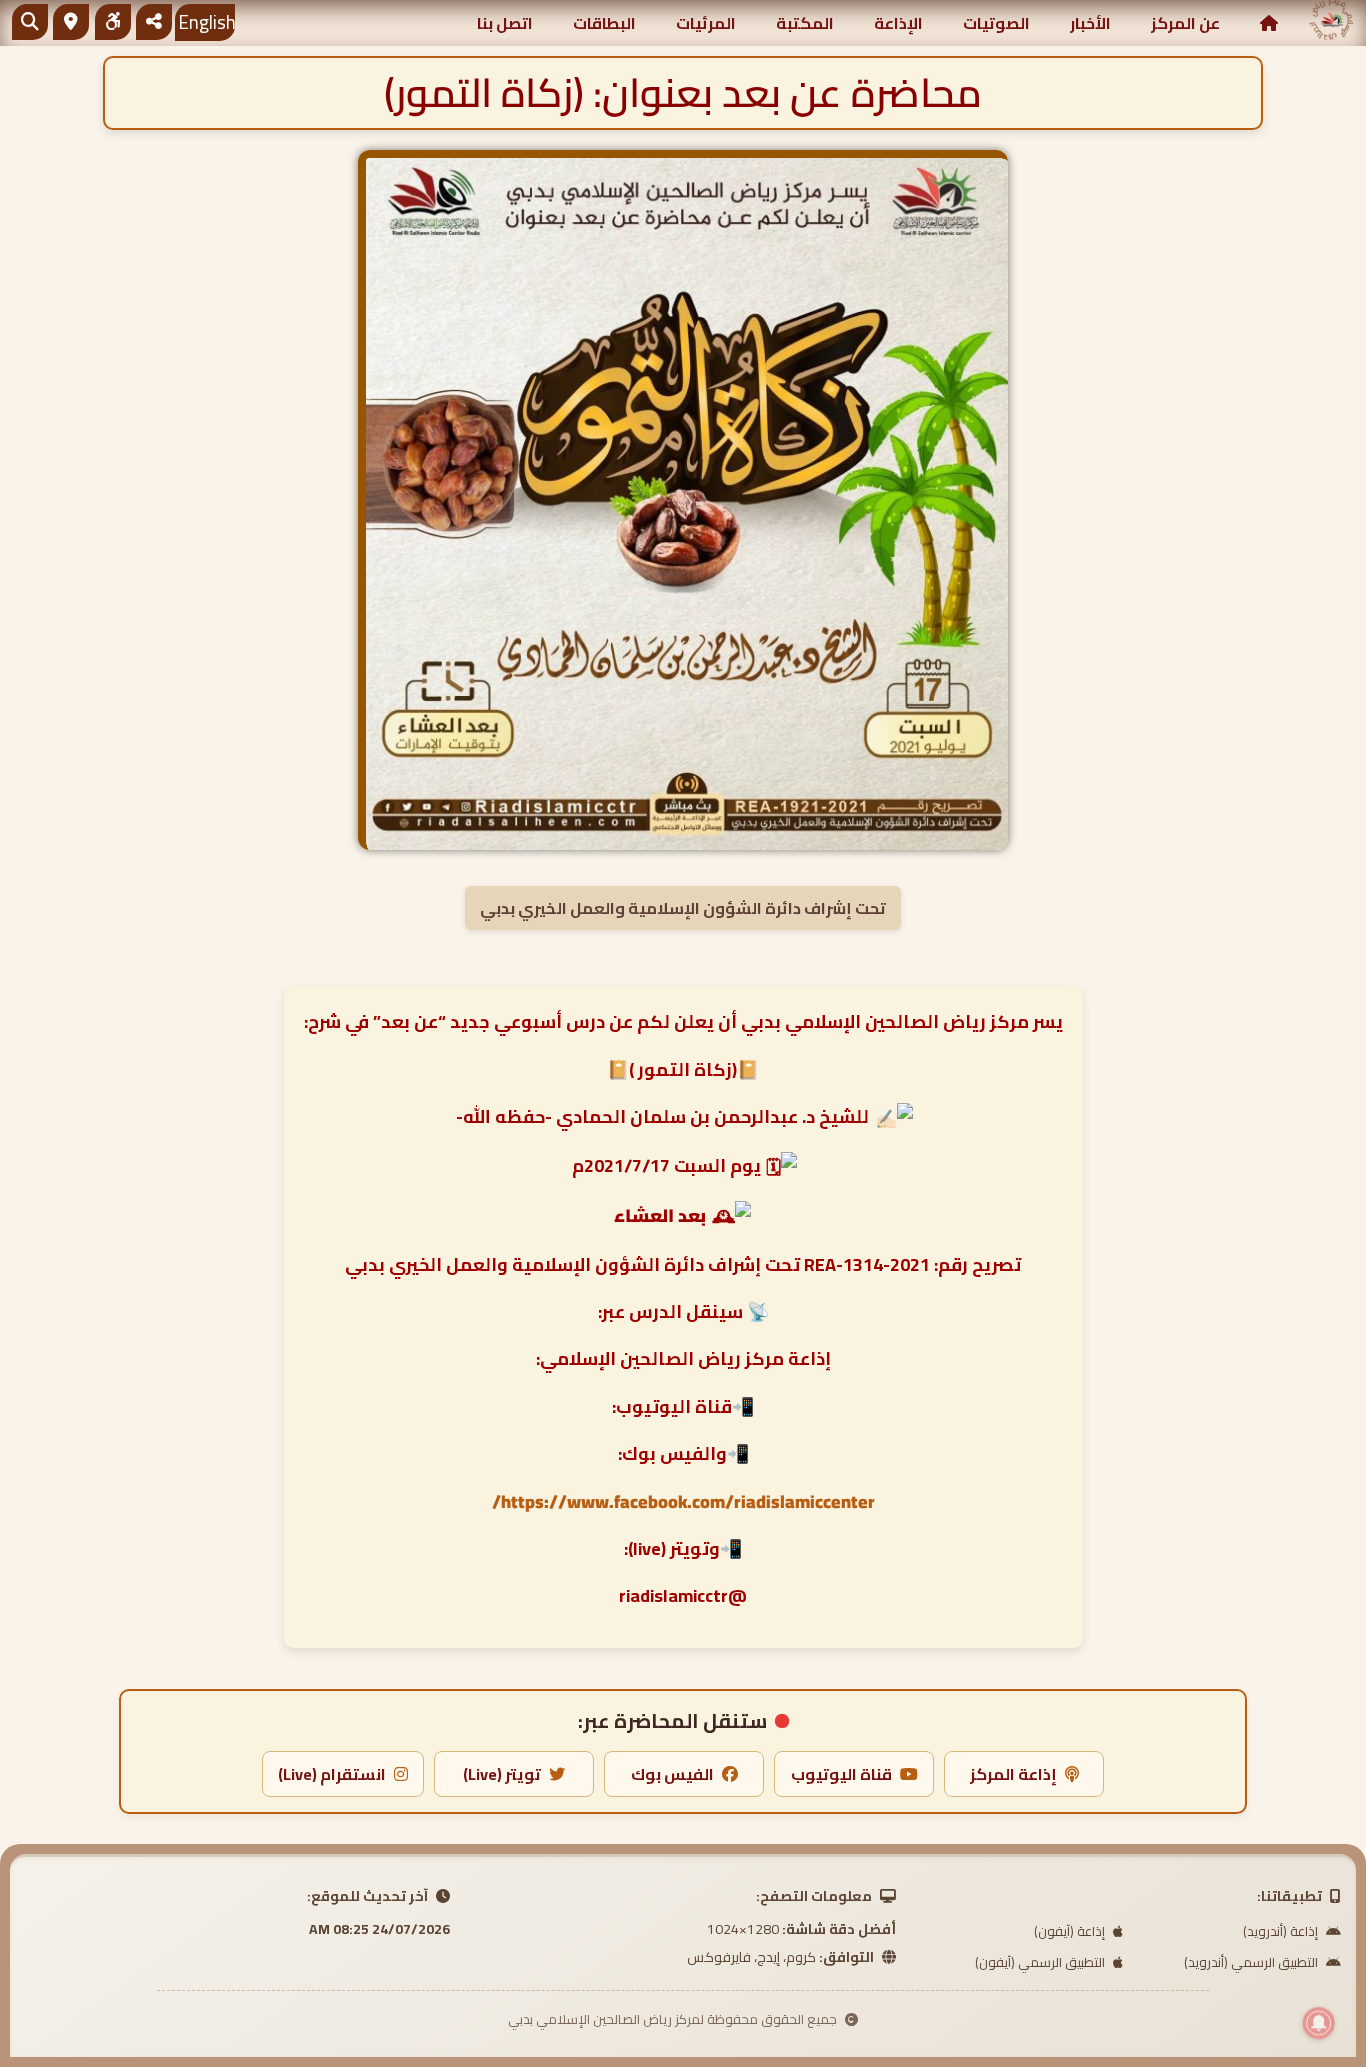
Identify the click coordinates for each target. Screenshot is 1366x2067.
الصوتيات (996, 23)
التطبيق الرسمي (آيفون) (1041, 1962)
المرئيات (706, 23)
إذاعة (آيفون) (1071, 1931)
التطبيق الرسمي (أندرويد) (1252, 1962)
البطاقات (604, 23)
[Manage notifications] (1319, 2023)
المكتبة (805, 23)
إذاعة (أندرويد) (1282, 1931)
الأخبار (1090, 23)
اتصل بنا (505, 23)
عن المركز (1185, 23)
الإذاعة (898, 23)
